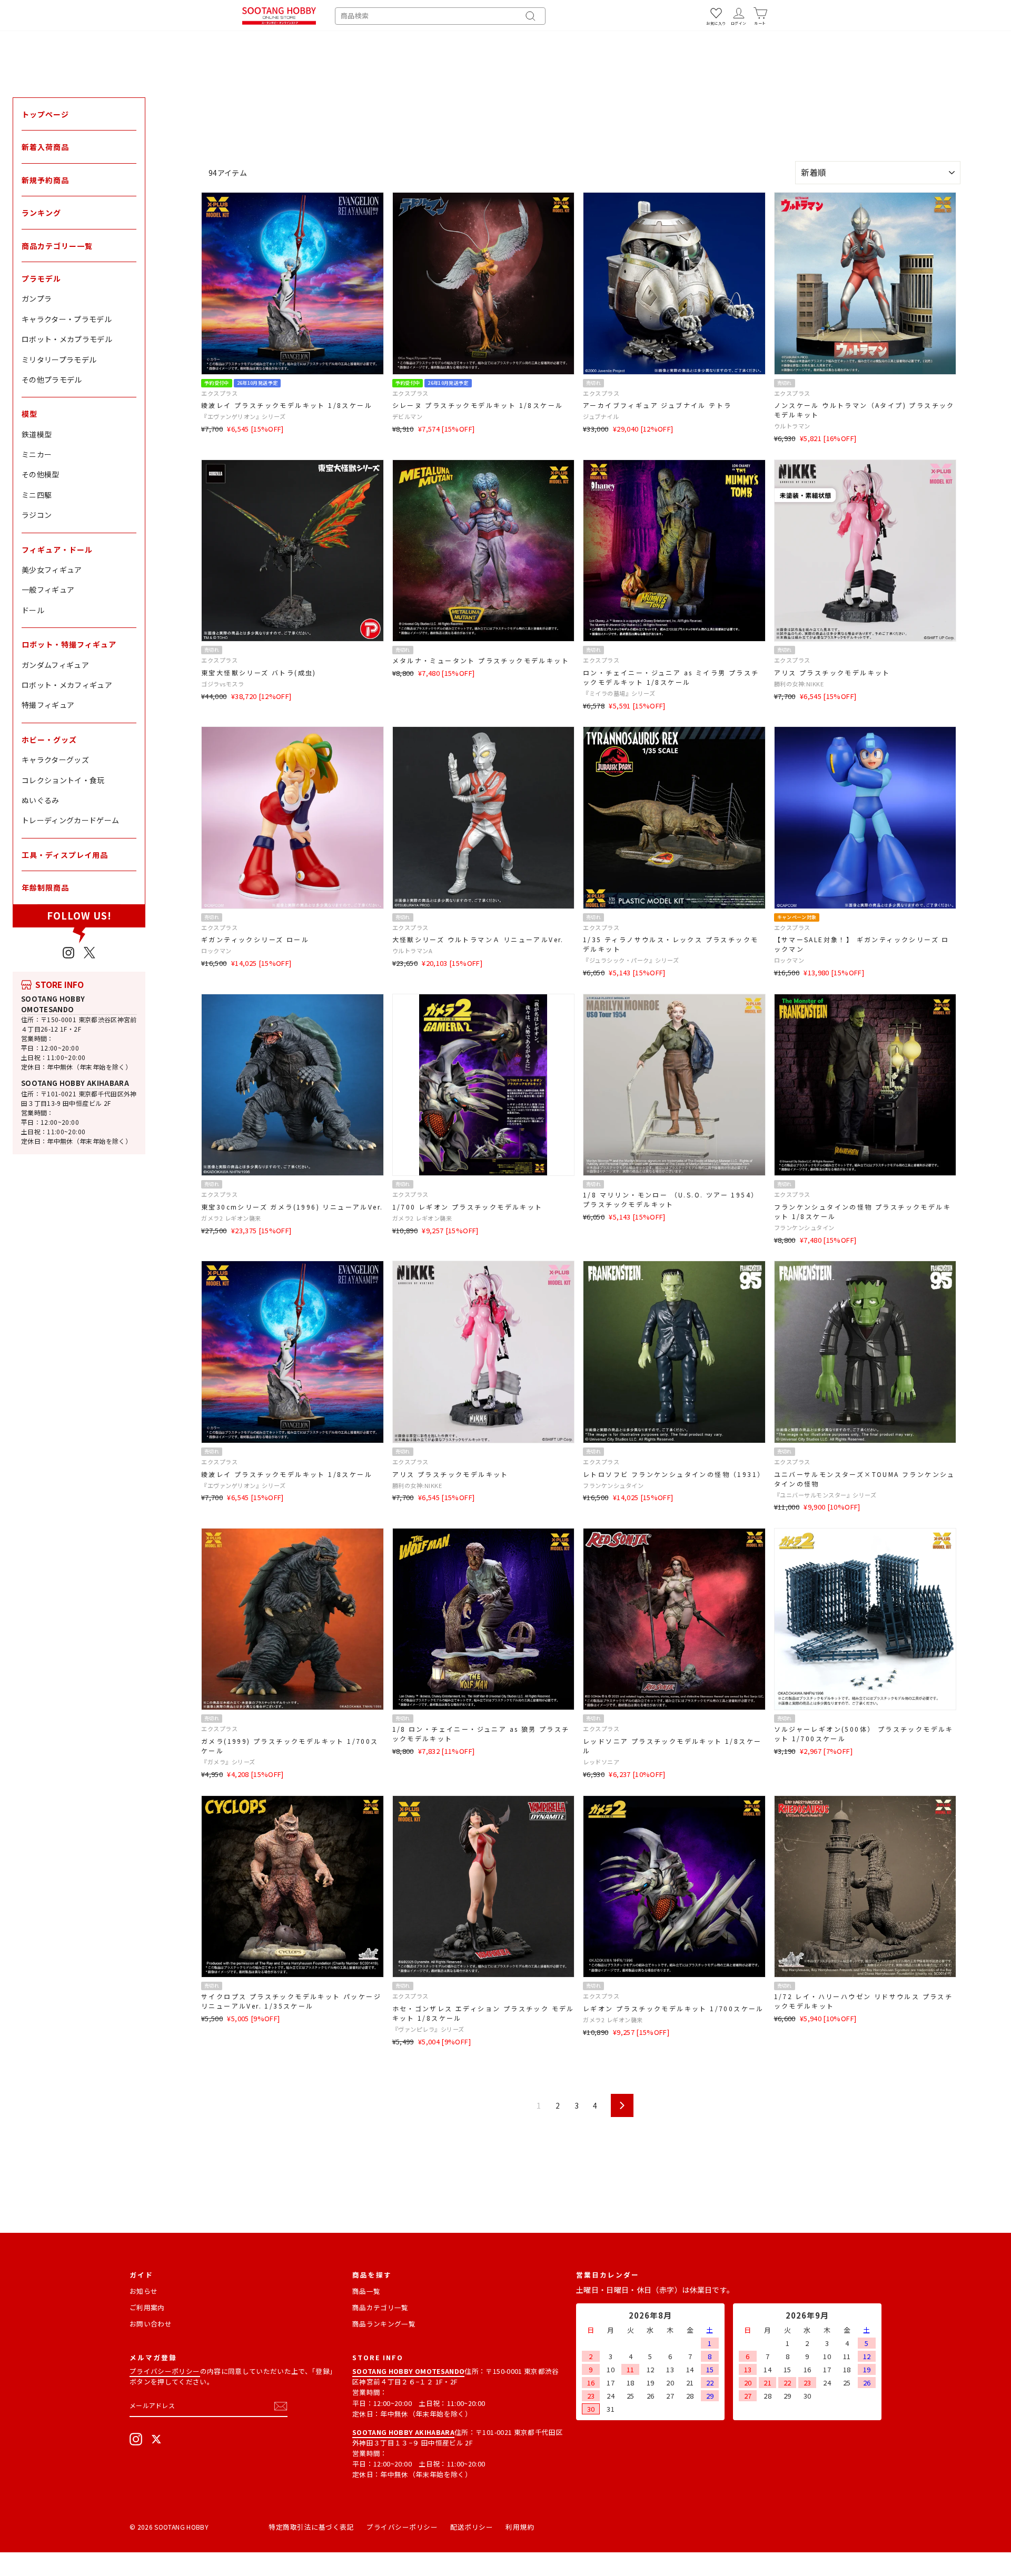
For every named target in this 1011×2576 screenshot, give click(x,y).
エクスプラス (219, 393)
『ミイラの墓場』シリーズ (619, 693)
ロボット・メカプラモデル (67, 339)
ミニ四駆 (37, 495)
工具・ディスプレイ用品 (65, 855)
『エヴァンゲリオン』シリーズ (243, 416)
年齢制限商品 (45, 887)
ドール (33, 610)
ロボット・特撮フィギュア (69, 644)
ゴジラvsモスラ (222, 684)
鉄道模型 (37, 434)
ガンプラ (37, 298)
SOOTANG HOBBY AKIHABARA (75, 1083)
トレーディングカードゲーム (71, 820)
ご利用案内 (147, 2307)
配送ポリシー (472, 2527)
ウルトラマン (792, 426)
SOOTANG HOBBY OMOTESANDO (53, 1004)
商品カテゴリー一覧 (57, 246)
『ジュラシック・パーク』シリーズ (631, 960)
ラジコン (37, 515)
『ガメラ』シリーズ (228, 1762)
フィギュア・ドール (57, 550)
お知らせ (143, 2291)
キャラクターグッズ (55, 760)
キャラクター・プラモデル (67, 319)
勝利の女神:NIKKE (799, 684)
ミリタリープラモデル (59, 360)
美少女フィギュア (52, 570)
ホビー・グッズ (49, 740)
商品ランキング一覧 (384, 2324)
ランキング (41, 213)
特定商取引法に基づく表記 (311, 2527)
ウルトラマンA (413, 951)
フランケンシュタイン (804, 1227)
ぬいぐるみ (41, 800)
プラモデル (41, 278)
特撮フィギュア (48, 705)
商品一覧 (366, 2291)
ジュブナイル (601, 416)
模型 (29, 414)
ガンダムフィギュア (55, 665)
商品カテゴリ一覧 (380, 2307)
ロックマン (216, 951)
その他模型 (41, 474)
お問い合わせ (151, 2324)
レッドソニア (601, 1762)
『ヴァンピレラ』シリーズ (428, 2029)
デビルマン (408, 416)
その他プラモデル (52, 380)
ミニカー (37, 454)
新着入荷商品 (45, 147)
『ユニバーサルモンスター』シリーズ (825, 1495)
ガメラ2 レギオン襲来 (231, 1218)
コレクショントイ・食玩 (63, 780)
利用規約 (520, 2527)
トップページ (45, 114)
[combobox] (440, 16)
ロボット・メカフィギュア (67, 685)
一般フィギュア (48, 590)
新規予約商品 (45, 180)
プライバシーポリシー (165, 2371)
